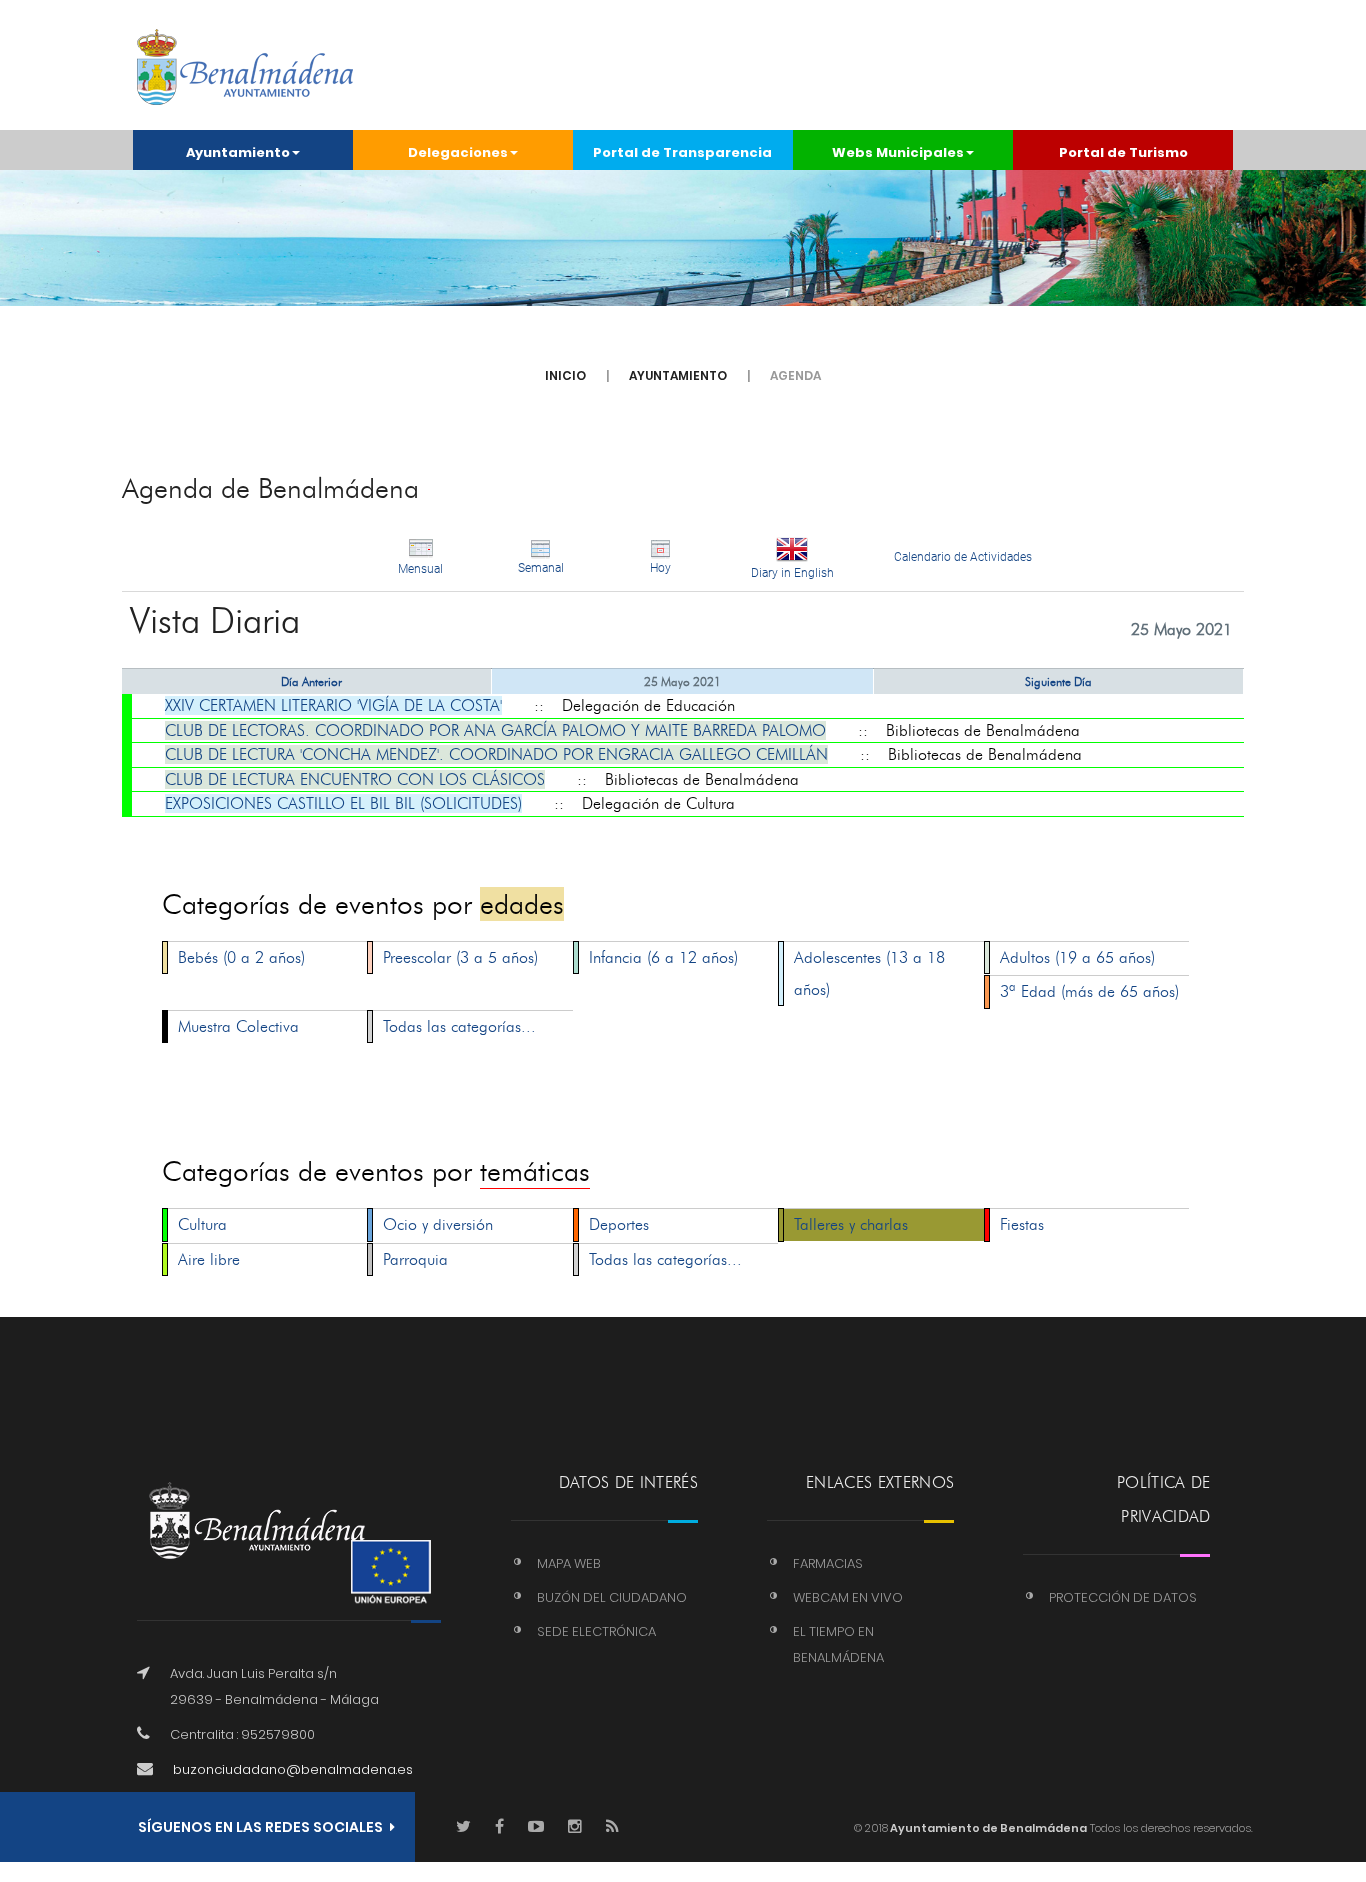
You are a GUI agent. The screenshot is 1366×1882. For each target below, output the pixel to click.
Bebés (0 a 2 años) (241, 957)
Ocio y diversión (438, 1224)
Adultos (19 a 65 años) (1077, 957)
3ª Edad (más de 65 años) (1089, 991)
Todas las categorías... (459, 1026)
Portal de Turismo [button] (1123, 152)
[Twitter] (463, 1827)
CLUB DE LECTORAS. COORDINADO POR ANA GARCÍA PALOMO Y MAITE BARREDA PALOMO (495, 730)
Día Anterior (311, 681)
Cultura (202, 1224)
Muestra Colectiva (238, 1026)
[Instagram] (575, 1827)
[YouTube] (536, 1827)
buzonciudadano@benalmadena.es (293, 1769)
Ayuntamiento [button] (238, 152)
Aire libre (209, 1259)
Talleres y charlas (851, 1224)
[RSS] (612, 1827)
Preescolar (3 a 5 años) (460, 957)
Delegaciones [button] (458, 152)
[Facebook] (499, 1827)
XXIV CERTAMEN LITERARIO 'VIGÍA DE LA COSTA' (333, 705)
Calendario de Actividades (963, 557)
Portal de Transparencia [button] (682, 152)
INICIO (565, 375)
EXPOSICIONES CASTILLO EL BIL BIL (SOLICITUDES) (343, 803)
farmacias (828, 1563)
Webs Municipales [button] (898, 152)
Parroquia (415, 1259)
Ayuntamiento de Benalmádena (987, 1828)
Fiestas (1022, 1224)
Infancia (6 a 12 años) (663, 957)
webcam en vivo (848, 1597)
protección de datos (1123, 1597)
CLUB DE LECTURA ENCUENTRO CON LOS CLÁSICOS (355, 779)
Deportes (619, 1224)
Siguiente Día (1058, 681)
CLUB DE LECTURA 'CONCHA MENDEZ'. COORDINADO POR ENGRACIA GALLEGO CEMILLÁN (496, 754)
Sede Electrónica (596, 1631)
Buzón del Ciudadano (612, 1597)
